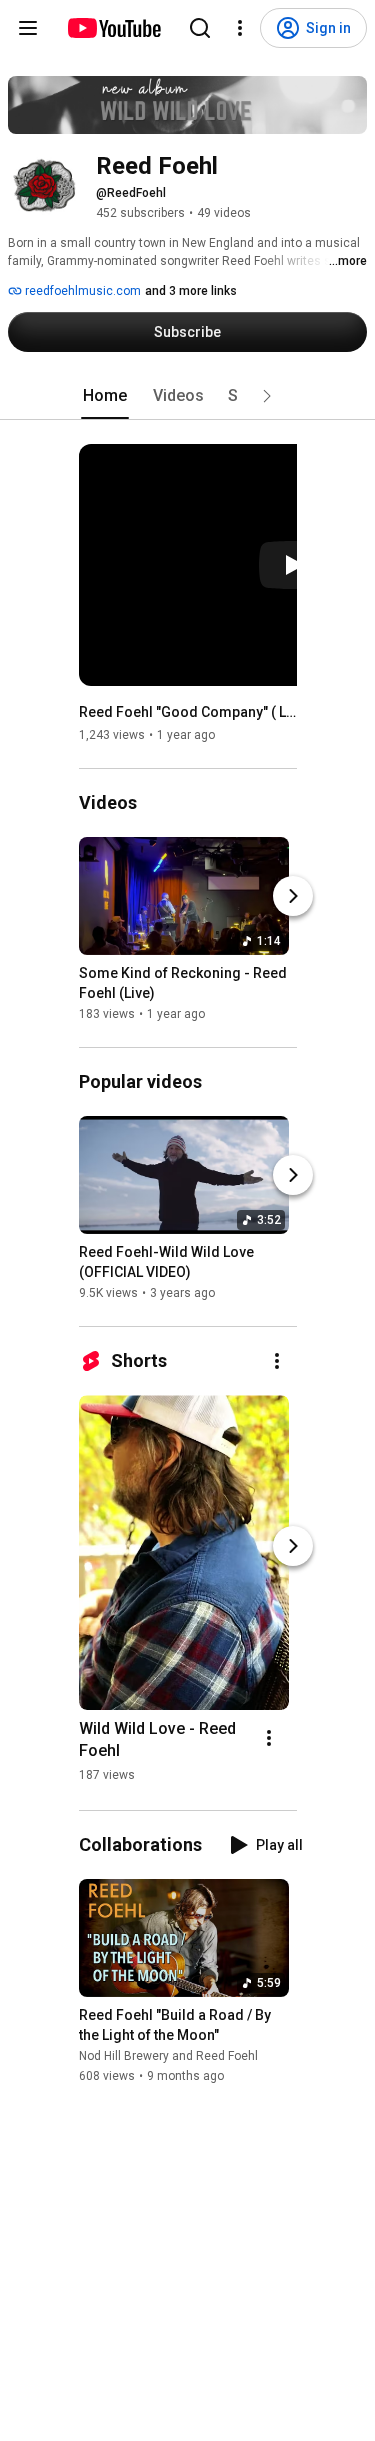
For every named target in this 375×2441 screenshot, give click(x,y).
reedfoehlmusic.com (81, 291)
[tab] (105, 396)
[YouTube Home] (113, 28)
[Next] (293, 896)
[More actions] (277, 1361)
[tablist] (188, 396)
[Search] (200, 28)
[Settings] (240, 28)
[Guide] (28, 28)
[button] (267, 396)
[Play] (293, 565)
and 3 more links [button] (191, 291)
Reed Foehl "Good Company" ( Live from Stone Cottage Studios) (188, 712)
